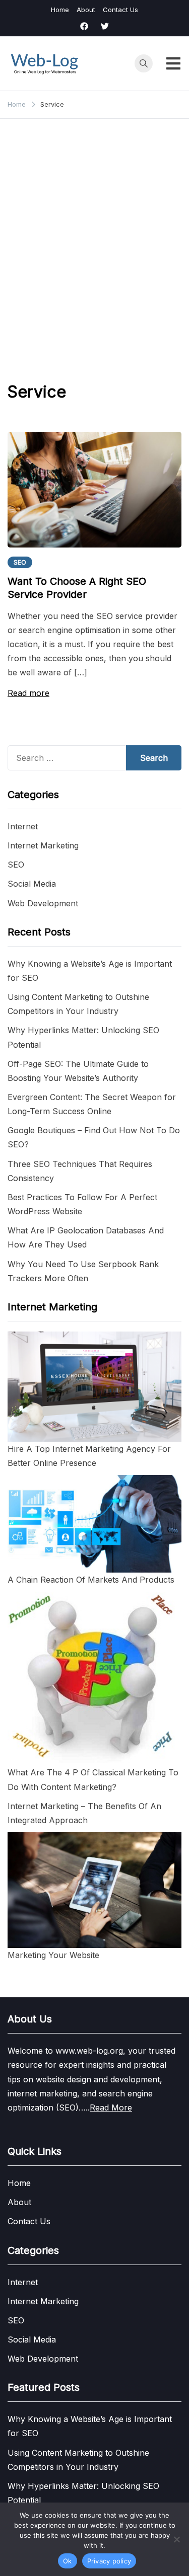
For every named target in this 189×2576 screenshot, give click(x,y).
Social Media (32, 884)
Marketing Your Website (53, 1955)
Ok (68, 2561)
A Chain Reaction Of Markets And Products (91, 1580)
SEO (20, 562)
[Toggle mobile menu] (173, 63)
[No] (176, 2539)
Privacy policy (109, 2561)
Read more (28, 693)
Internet (23, 826)
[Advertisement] (94, 243)
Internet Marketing (43, 845)
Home (60, 10)
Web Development (43, 903)
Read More (111, 2107)
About (86, 10)
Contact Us (120, 10)
